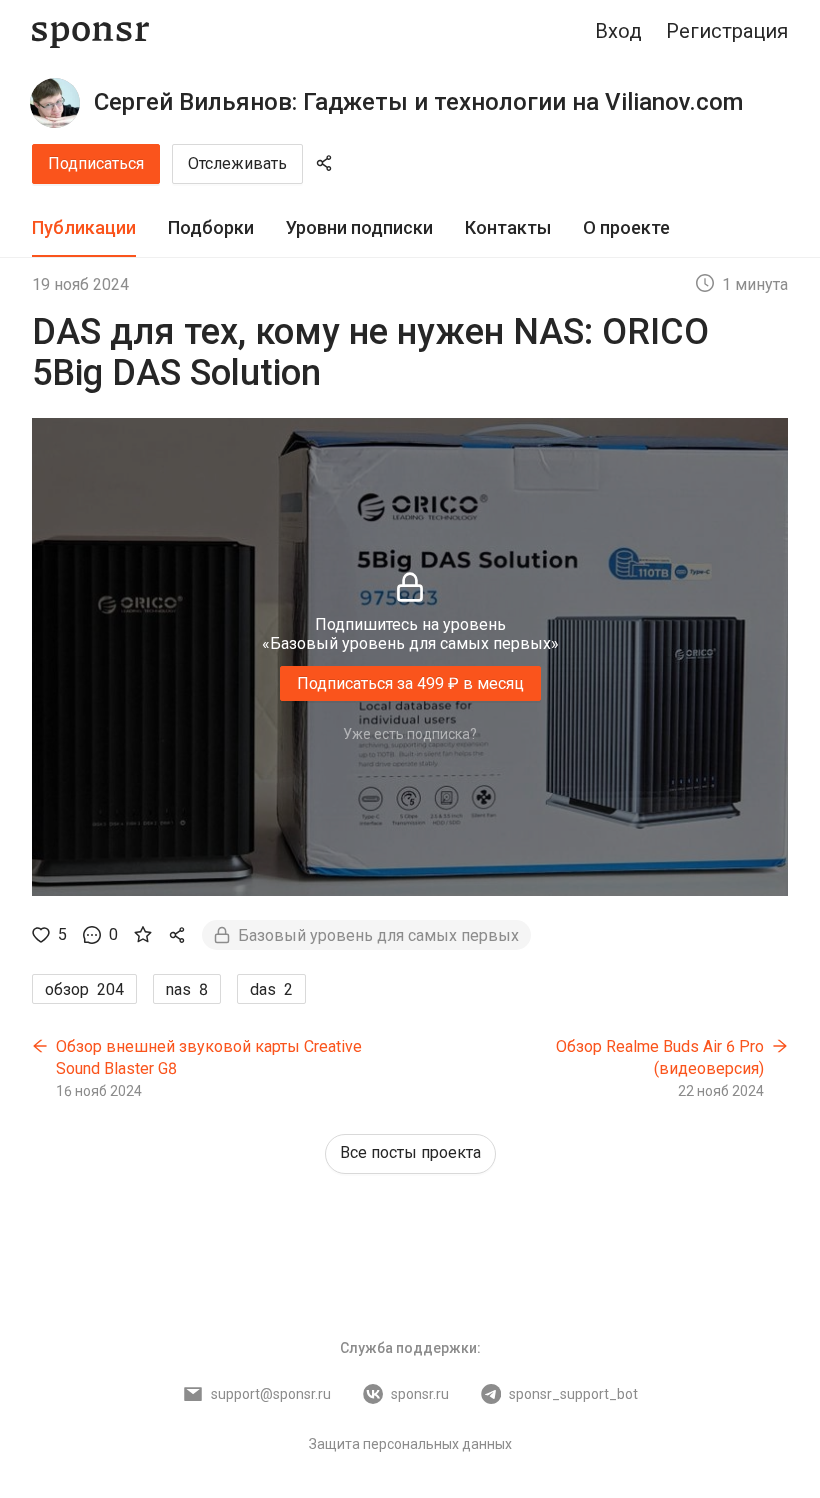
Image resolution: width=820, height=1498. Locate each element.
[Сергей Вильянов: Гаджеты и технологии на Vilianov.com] (55, 103)
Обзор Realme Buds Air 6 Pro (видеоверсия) (660, 1057)
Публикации (84, 227)
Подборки (211, 227)
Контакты (508, 227)
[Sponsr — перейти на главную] (90, 31)
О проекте (626, 227)
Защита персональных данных (410, 1444)
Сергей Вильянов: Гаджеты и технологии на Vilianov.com (418, 102)
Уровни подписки (359, 227)
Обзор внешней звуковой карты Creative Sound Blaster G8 (209, 1057)
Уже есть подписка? (410, 734)
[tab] (84, 228)
